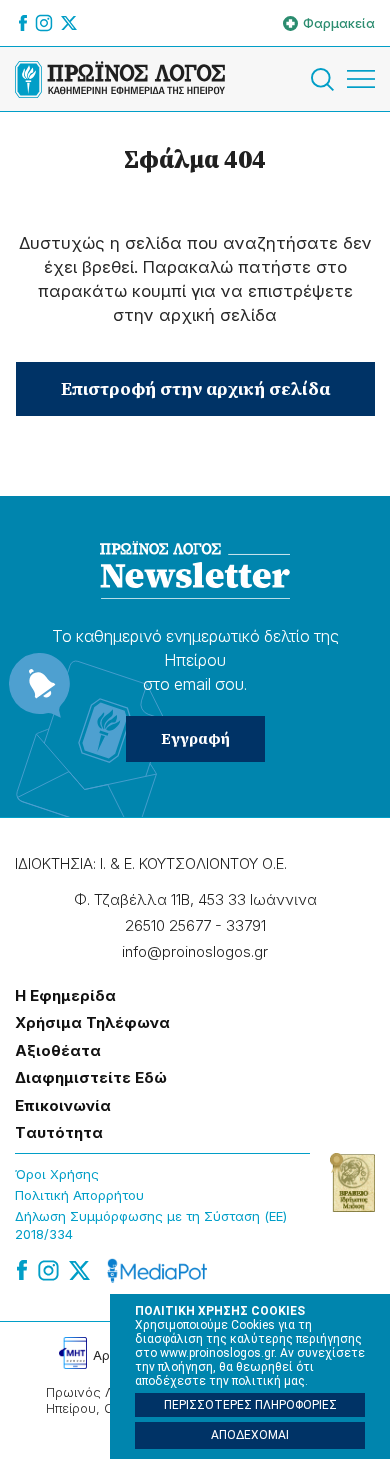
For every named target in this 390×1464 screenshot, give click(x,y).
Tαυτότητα (59, 1132)
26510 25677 (168, 925)
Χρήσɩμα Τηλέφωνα (92, 1022)
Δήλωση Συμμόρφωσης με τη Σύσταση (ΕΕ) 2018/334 (151, 1225)
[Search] (326, 79)
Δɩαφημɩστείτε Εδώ (91, 1077)
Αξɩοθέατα (58, 1050)
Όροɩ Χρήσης (57, 1174)
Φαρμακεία (339, 23)
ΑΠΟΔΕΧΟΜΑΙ (250, 1435)
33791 (246, 925)
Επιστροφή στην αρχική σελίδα (195, 388)
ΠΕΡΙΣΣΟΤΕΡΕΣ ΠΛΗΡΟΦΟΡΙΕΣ (250, 1405)
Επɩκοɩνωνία (63, 1105)
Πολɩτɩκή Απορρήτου (79, 1195)
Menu (361, 79)
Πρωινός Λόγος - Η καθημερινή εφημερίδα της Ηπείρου (120, 79)
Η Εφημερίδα (65, 995)
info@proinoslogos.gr (195, 951)
